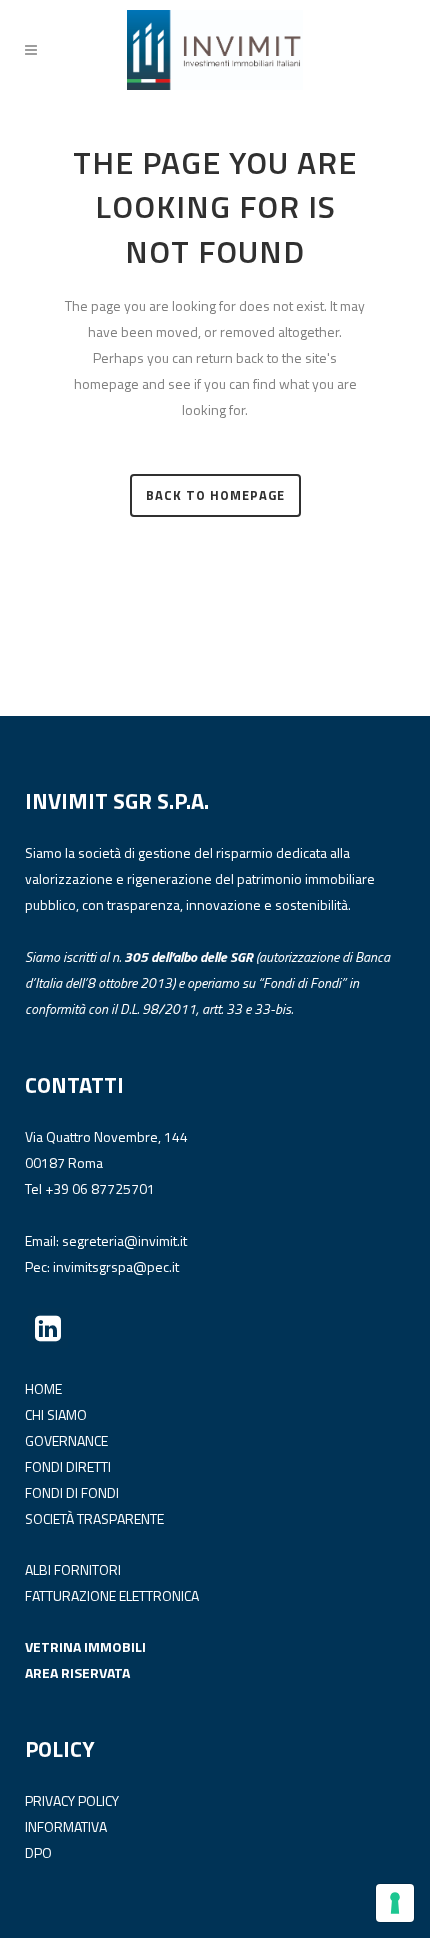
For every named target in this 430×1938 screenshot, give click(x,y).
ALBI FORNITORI (73, 1569)
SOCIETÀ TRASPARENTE (94, 1518)
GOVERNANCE (66, 1440)
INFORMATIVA (66, 1826)
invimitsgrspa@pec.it (116, 1266)
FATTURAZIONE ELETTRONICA (112, 1595)
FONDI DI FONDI (72, 1492)
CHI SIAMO (56, 1414)
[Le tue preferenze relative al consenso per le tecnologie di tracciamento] (395, 1903)
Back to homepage (215, 495)
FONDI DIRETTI (68, 1466)
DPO (38, 1852)
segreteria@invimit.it (124, 1240)
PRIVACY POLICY (72, 1800)
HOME (43, 1388)
